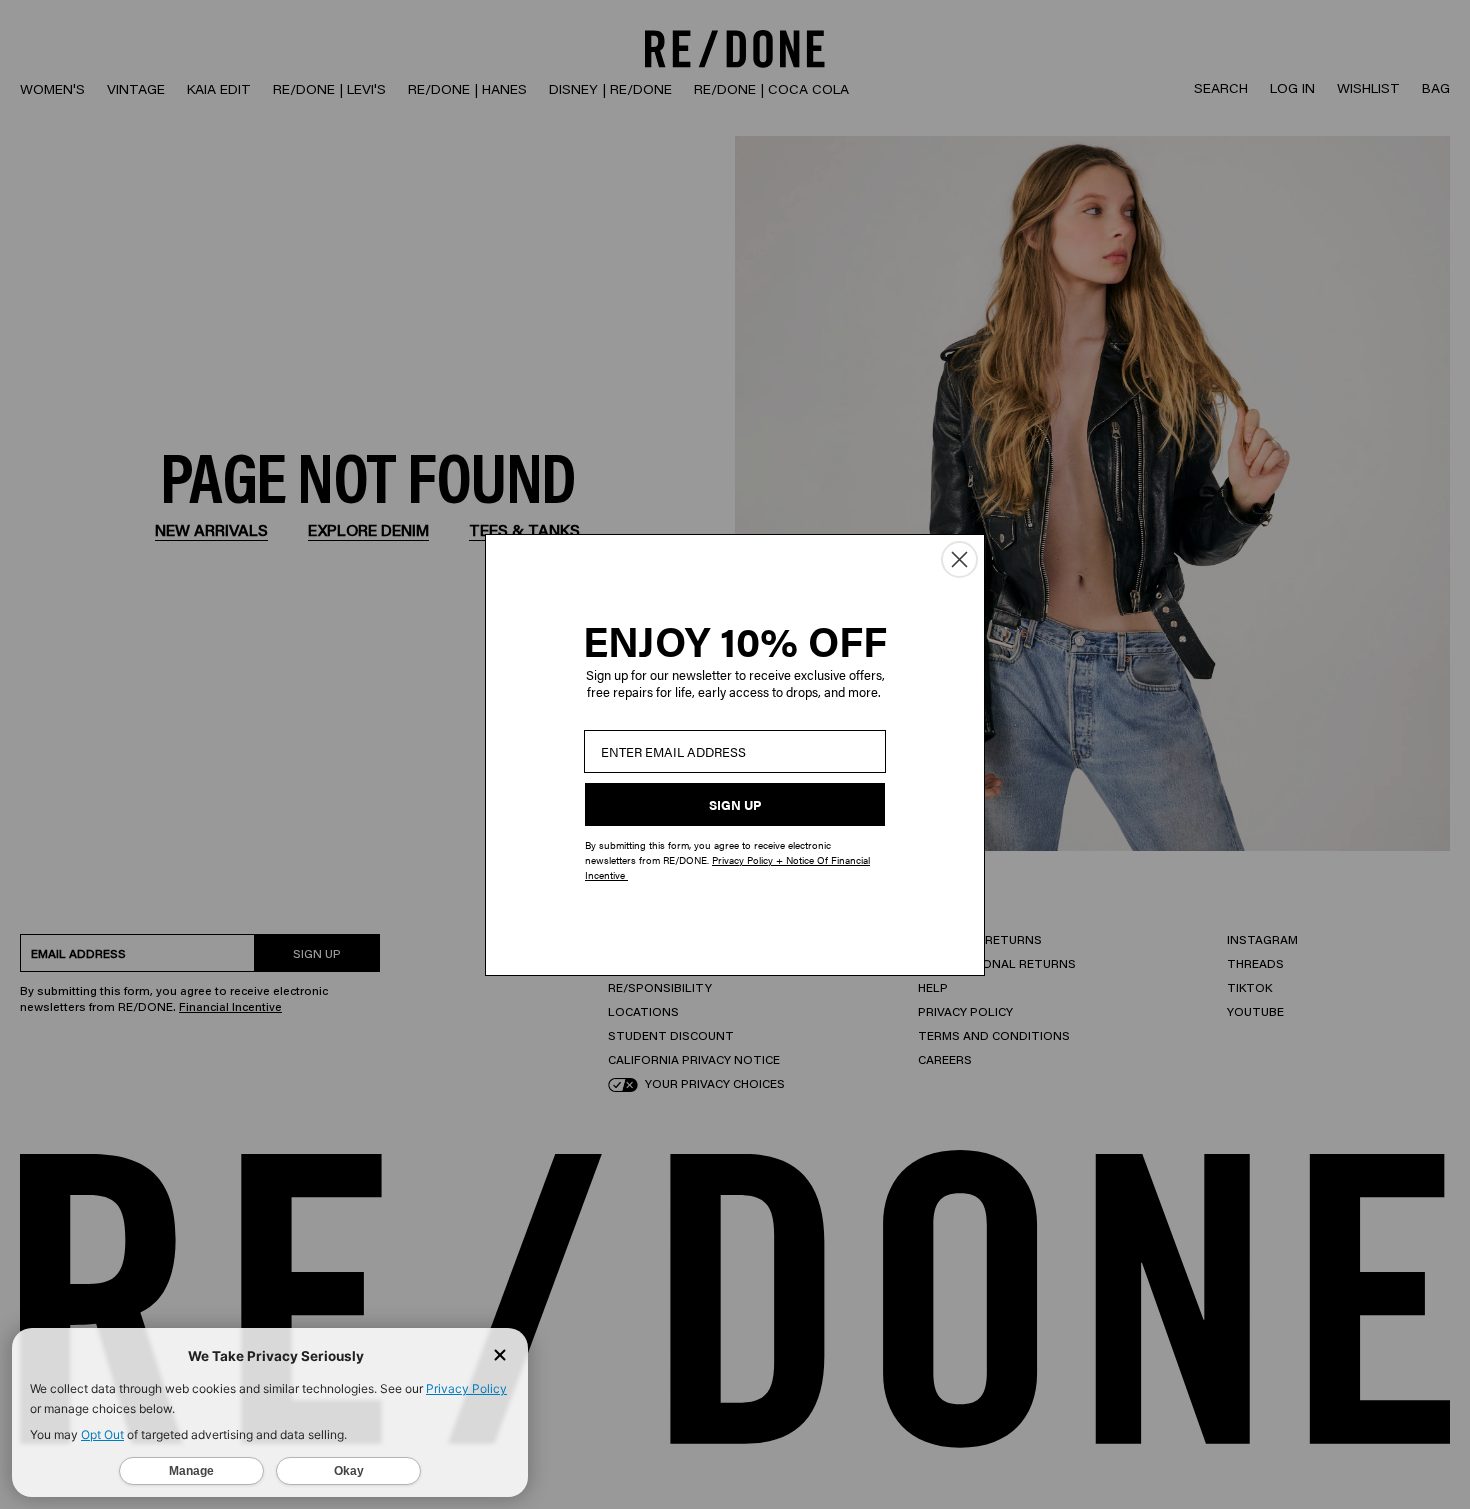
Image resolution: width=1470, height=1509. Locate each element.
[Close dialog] (959, 559)
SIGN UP (735, 804)
